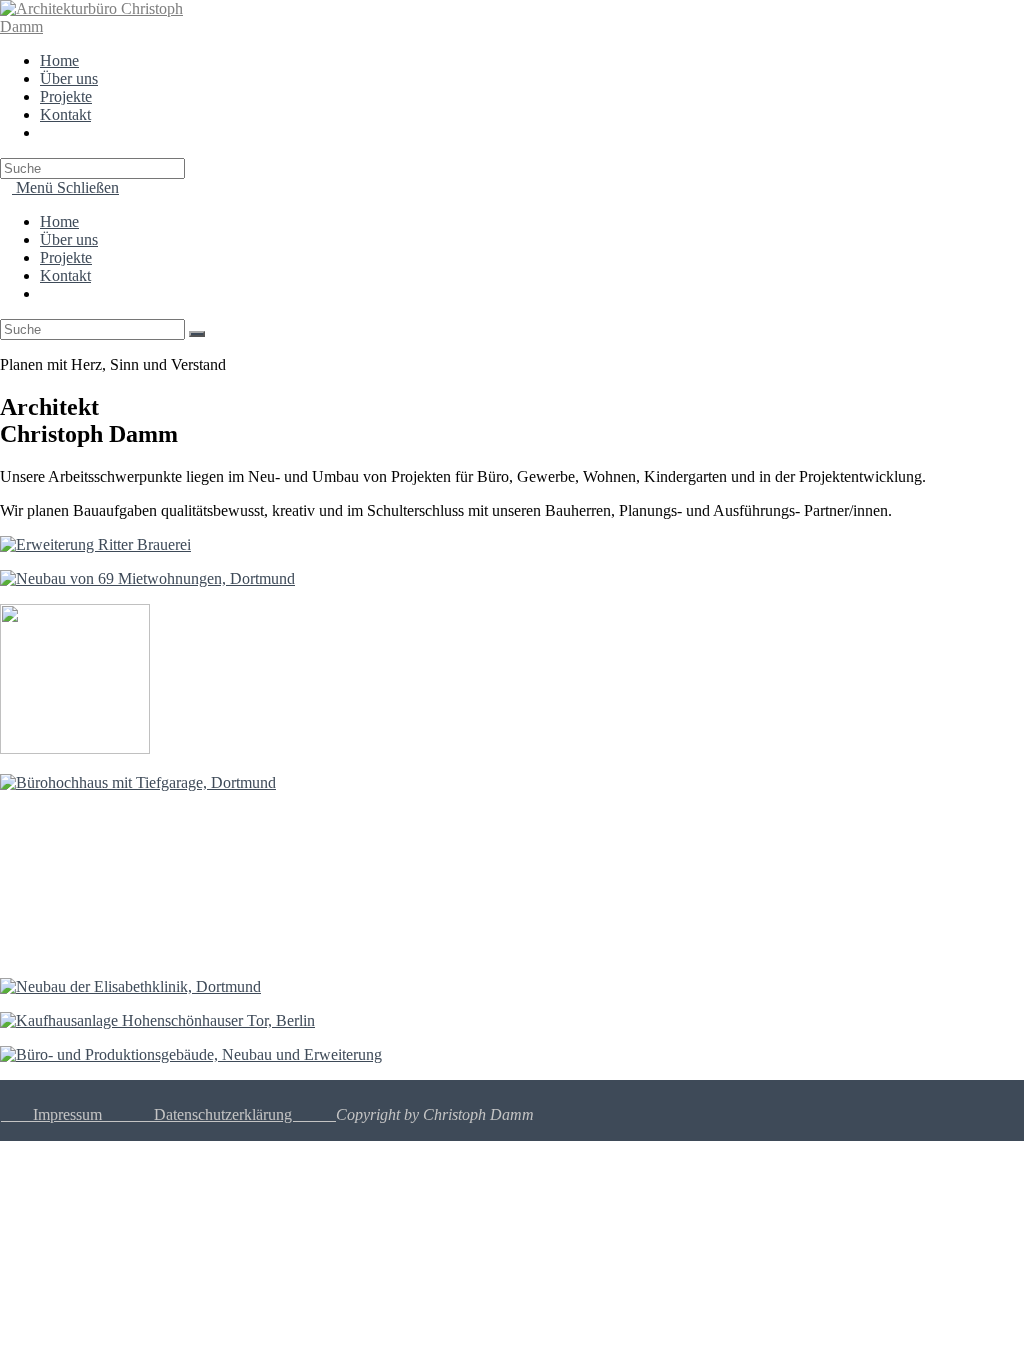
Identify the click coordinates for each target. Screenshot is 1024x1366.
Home (59, 221)
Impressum (51, 1114)
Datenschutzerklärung (245, 1114)
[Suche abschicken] (197, 334)
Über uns (69, 239)
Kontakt (65, 275)
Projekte (66, 257)
